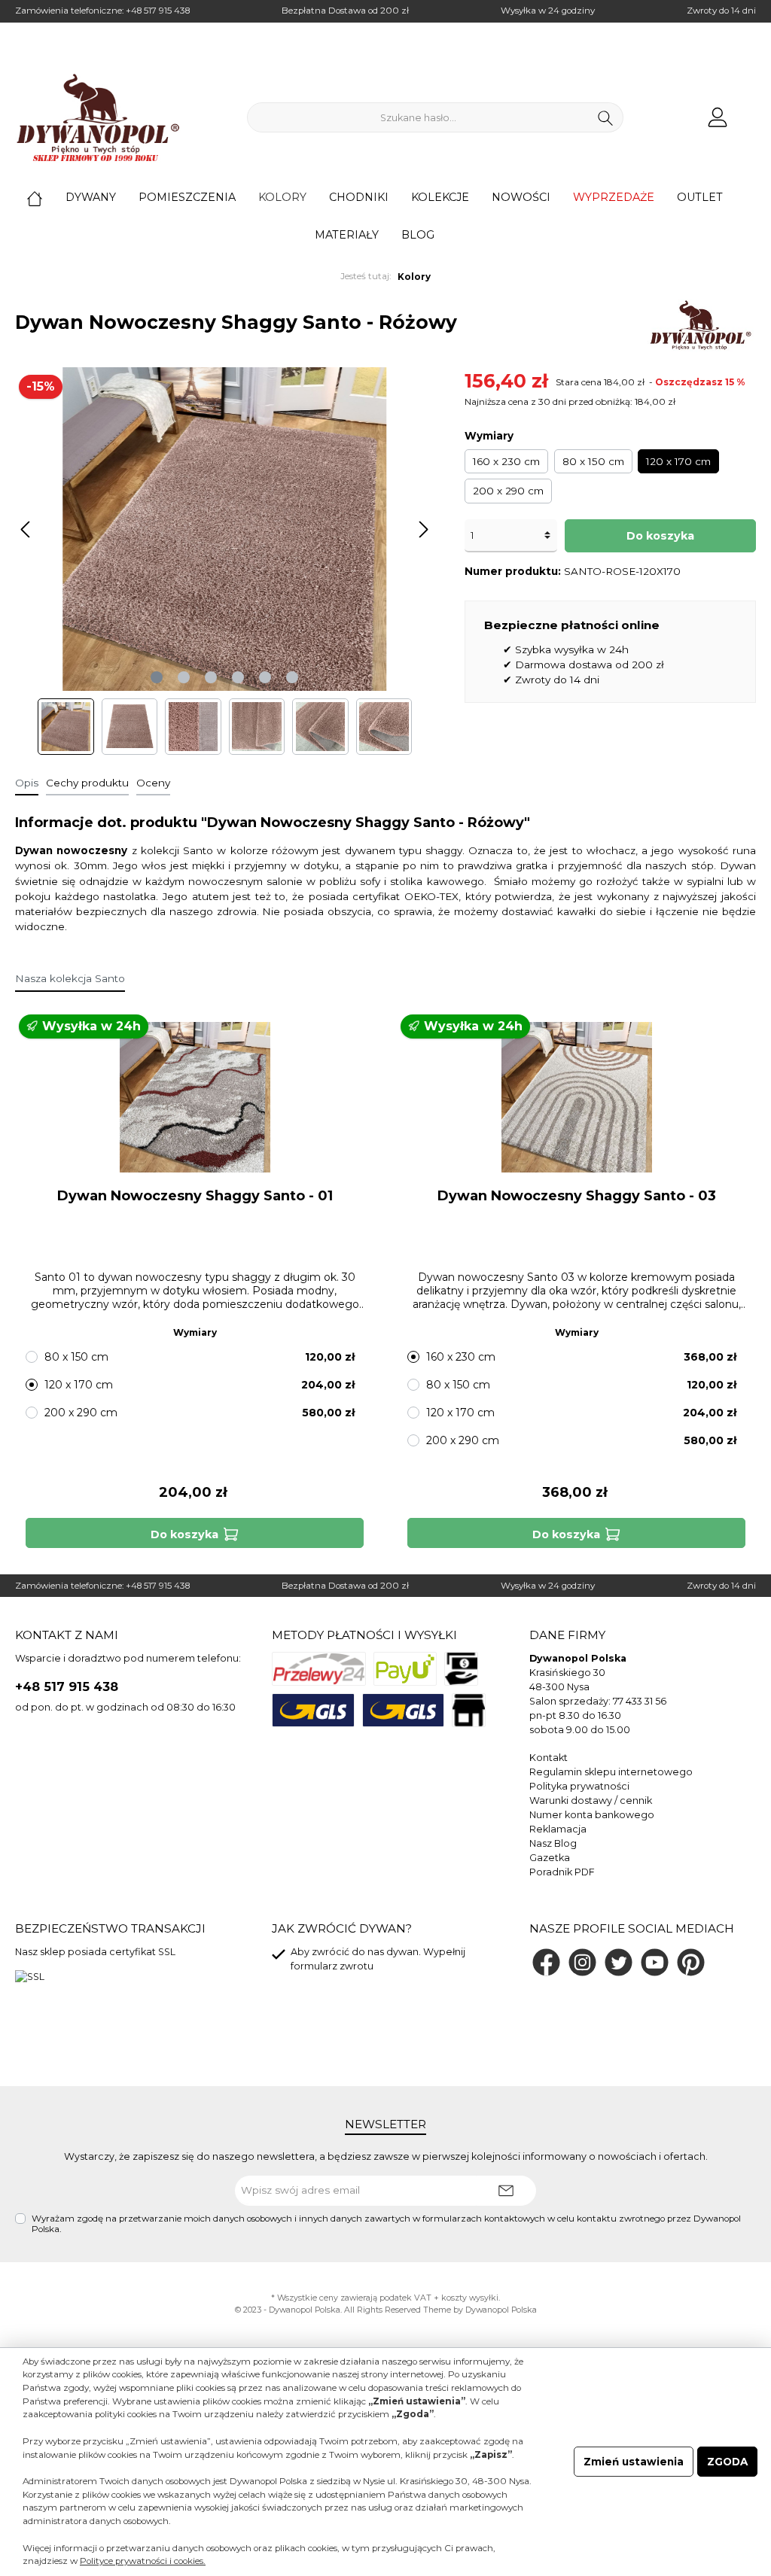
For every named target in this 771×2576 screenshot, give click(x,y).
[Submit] (506, 2191)
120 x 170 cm (678, 461)
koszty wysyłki (470, 2298)
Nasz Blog (553, 1843)
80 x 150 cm (593, 461)
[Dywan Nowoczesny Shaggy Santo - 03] (576, 1097)
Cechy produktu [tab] (87, 783)
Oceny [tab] (153, 783)
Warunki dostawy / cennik (591, 1800)
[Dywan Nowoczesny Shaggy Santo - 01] (194, 1097)
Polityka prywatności (579, 1786)
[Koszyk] (751, 111)
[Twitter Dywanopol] (619, 1962)
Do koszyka (660, 536)
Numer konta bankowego (592, 1815)
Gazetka (550, 1858)
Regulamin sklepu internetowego (611, 1772)
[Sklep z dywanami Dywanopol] (98, 117)
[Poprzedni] (26, 529)
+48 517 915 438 (158, 11)
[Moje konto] (718, 118)
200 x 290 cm (508, 491)
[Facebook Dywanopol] (546, 1962)
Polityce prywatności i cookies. (143, 2561)
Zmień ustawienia (634, 2462)
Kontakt (549, 1758)
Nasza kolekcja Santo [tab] (70, 978)
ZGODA (727, 2462)
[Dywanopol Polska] (700, 325)
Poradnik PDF (562, 1872)
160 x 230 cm (506, 461)
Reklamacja (558, 1829)
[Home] (46, 197)
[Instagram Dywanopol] (582, 1962)
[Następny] (423, 529)
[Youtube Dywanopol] (655, 1962)
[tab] (27, 783)
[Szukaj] (606, 117)
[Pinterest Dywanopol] (691, 1962)
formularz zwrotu (332, 1966)
